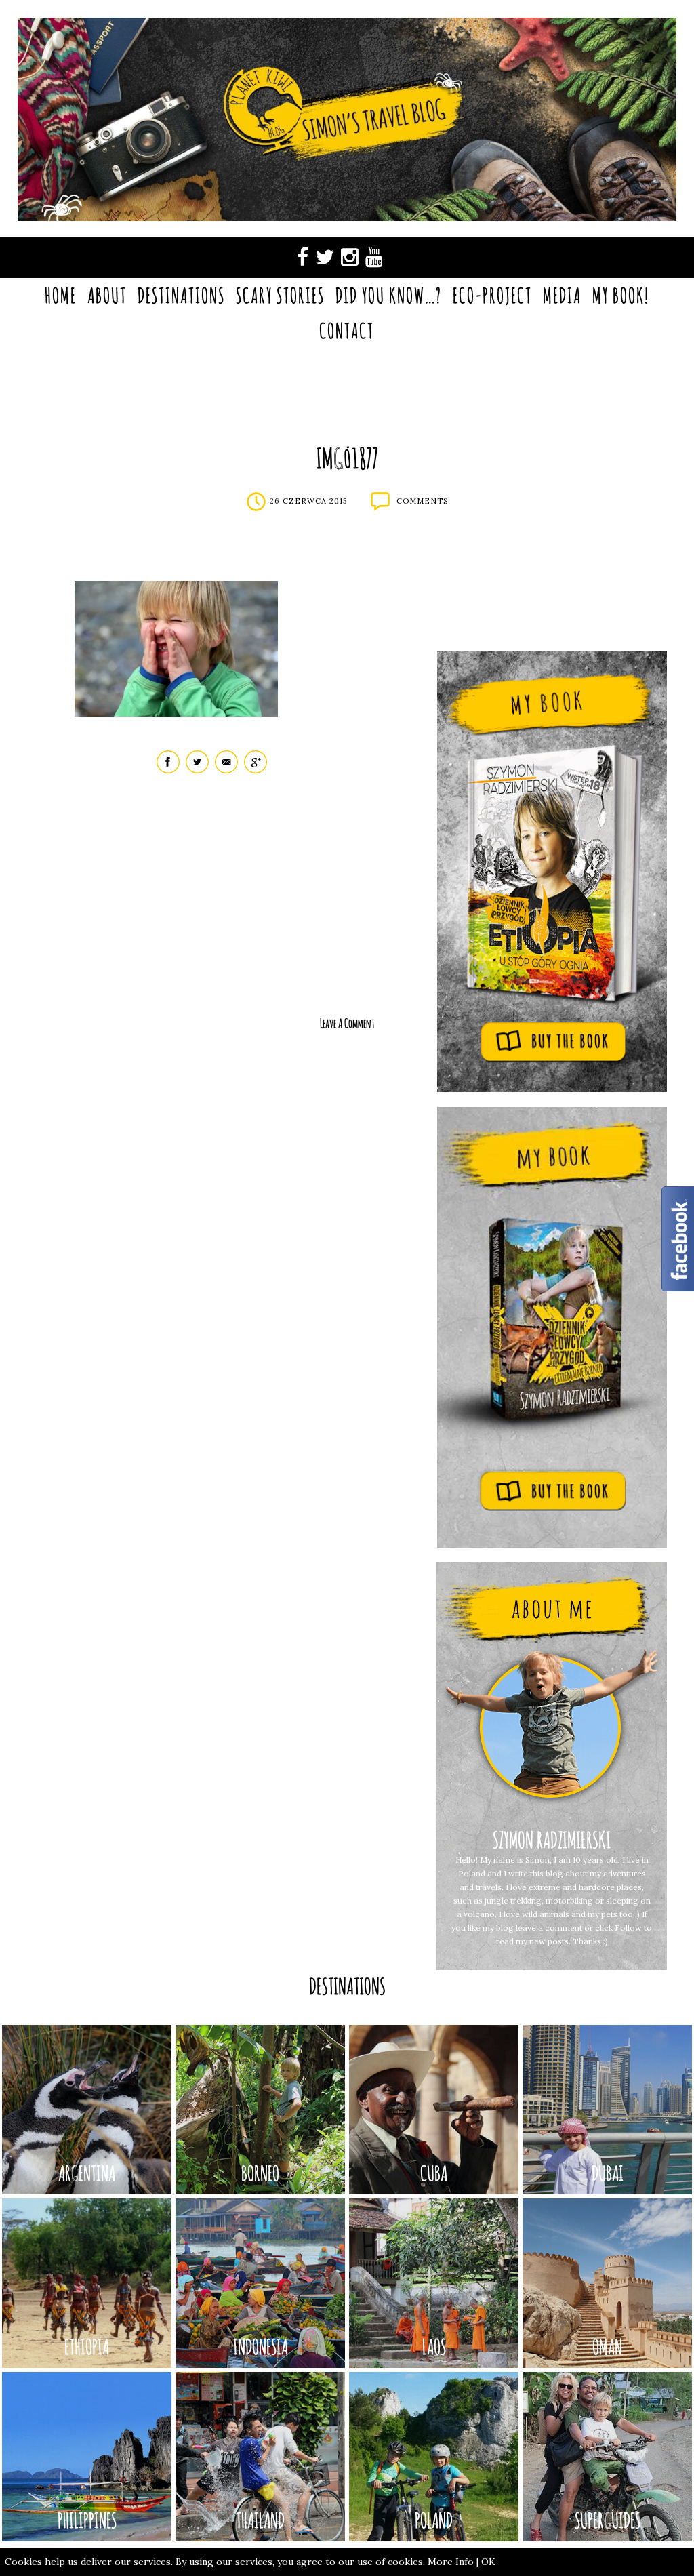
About (107, 295)
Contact (347, 330)
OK (488, 2562)
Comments (422, 501)
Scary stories (280, 295)
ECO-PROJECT (492, 295)
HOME (61, 295)
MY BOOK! (621, 295)
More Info (451, 2562)
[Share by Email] (226, 770)
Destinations (181, 295)
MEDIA (562, 295)
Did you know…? (389, 295)
